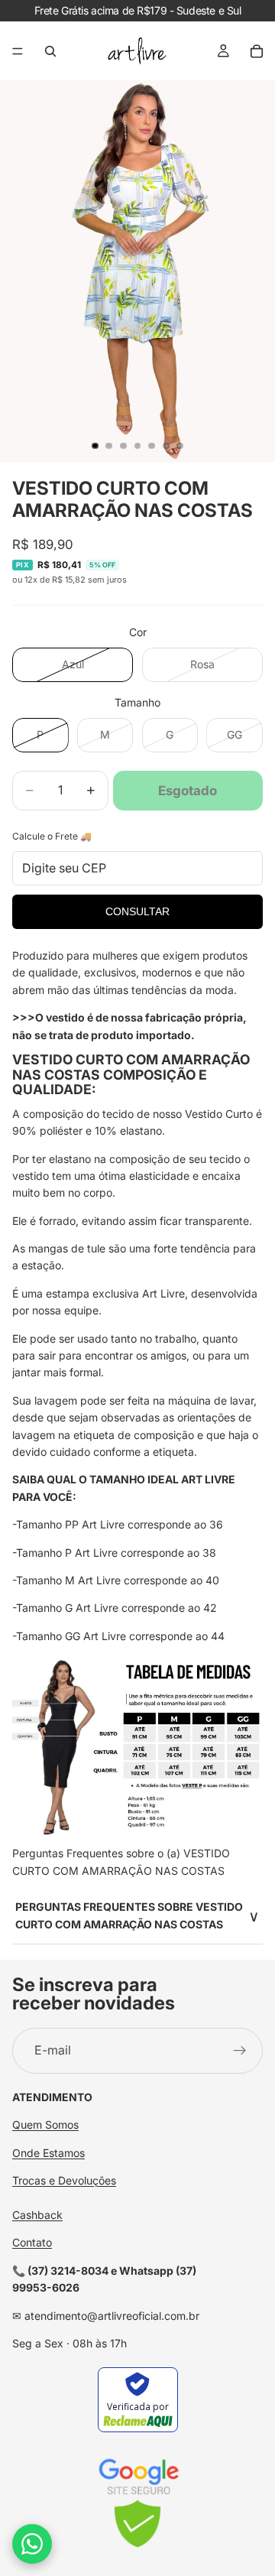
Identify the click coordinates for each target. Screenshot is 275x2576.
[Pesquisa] (50, 51)
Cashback (37, 2215)
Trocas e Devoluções (64, 2180)
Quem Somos (45, 2124)
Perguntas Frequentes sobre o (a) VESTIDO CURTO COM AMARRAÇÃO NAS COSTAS (121, 1861)
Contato (32, 2242)
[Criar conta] (240, 2051)
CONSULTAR (137, 911)
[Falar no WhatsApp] (32, 2544)
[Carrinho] (257, 51)
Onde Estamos (49, 2153)
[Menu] (18, 51)
